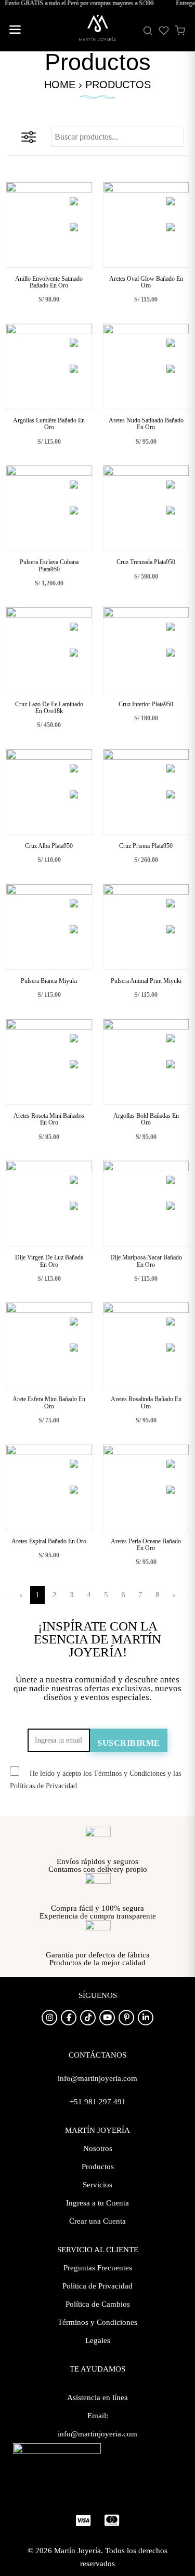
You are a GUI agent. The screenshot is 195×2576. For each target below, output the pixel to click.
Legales (98, 2340)
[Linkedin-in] (146, 2018)
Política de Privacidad (97, 2286)
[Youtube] (107, 2018)
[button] (15, 31)
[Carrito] (180, 31)
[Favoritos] (164, 31)
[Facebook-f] (69, 2018)
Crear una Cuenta (97, 2221)
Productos (98, 2167)
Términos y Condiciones (97, 2322)
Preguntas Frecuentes (98, 2268)
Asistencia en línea (97, 2397)
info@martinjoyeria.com (97, 2434)
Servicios (97, 2185)
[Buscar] (148, 31)
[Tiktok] (88, 2018)
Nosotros (98, 2148)
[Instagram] (49, 2018)
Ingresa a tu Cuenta (97, 2203)
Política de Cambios (98, 2304)
